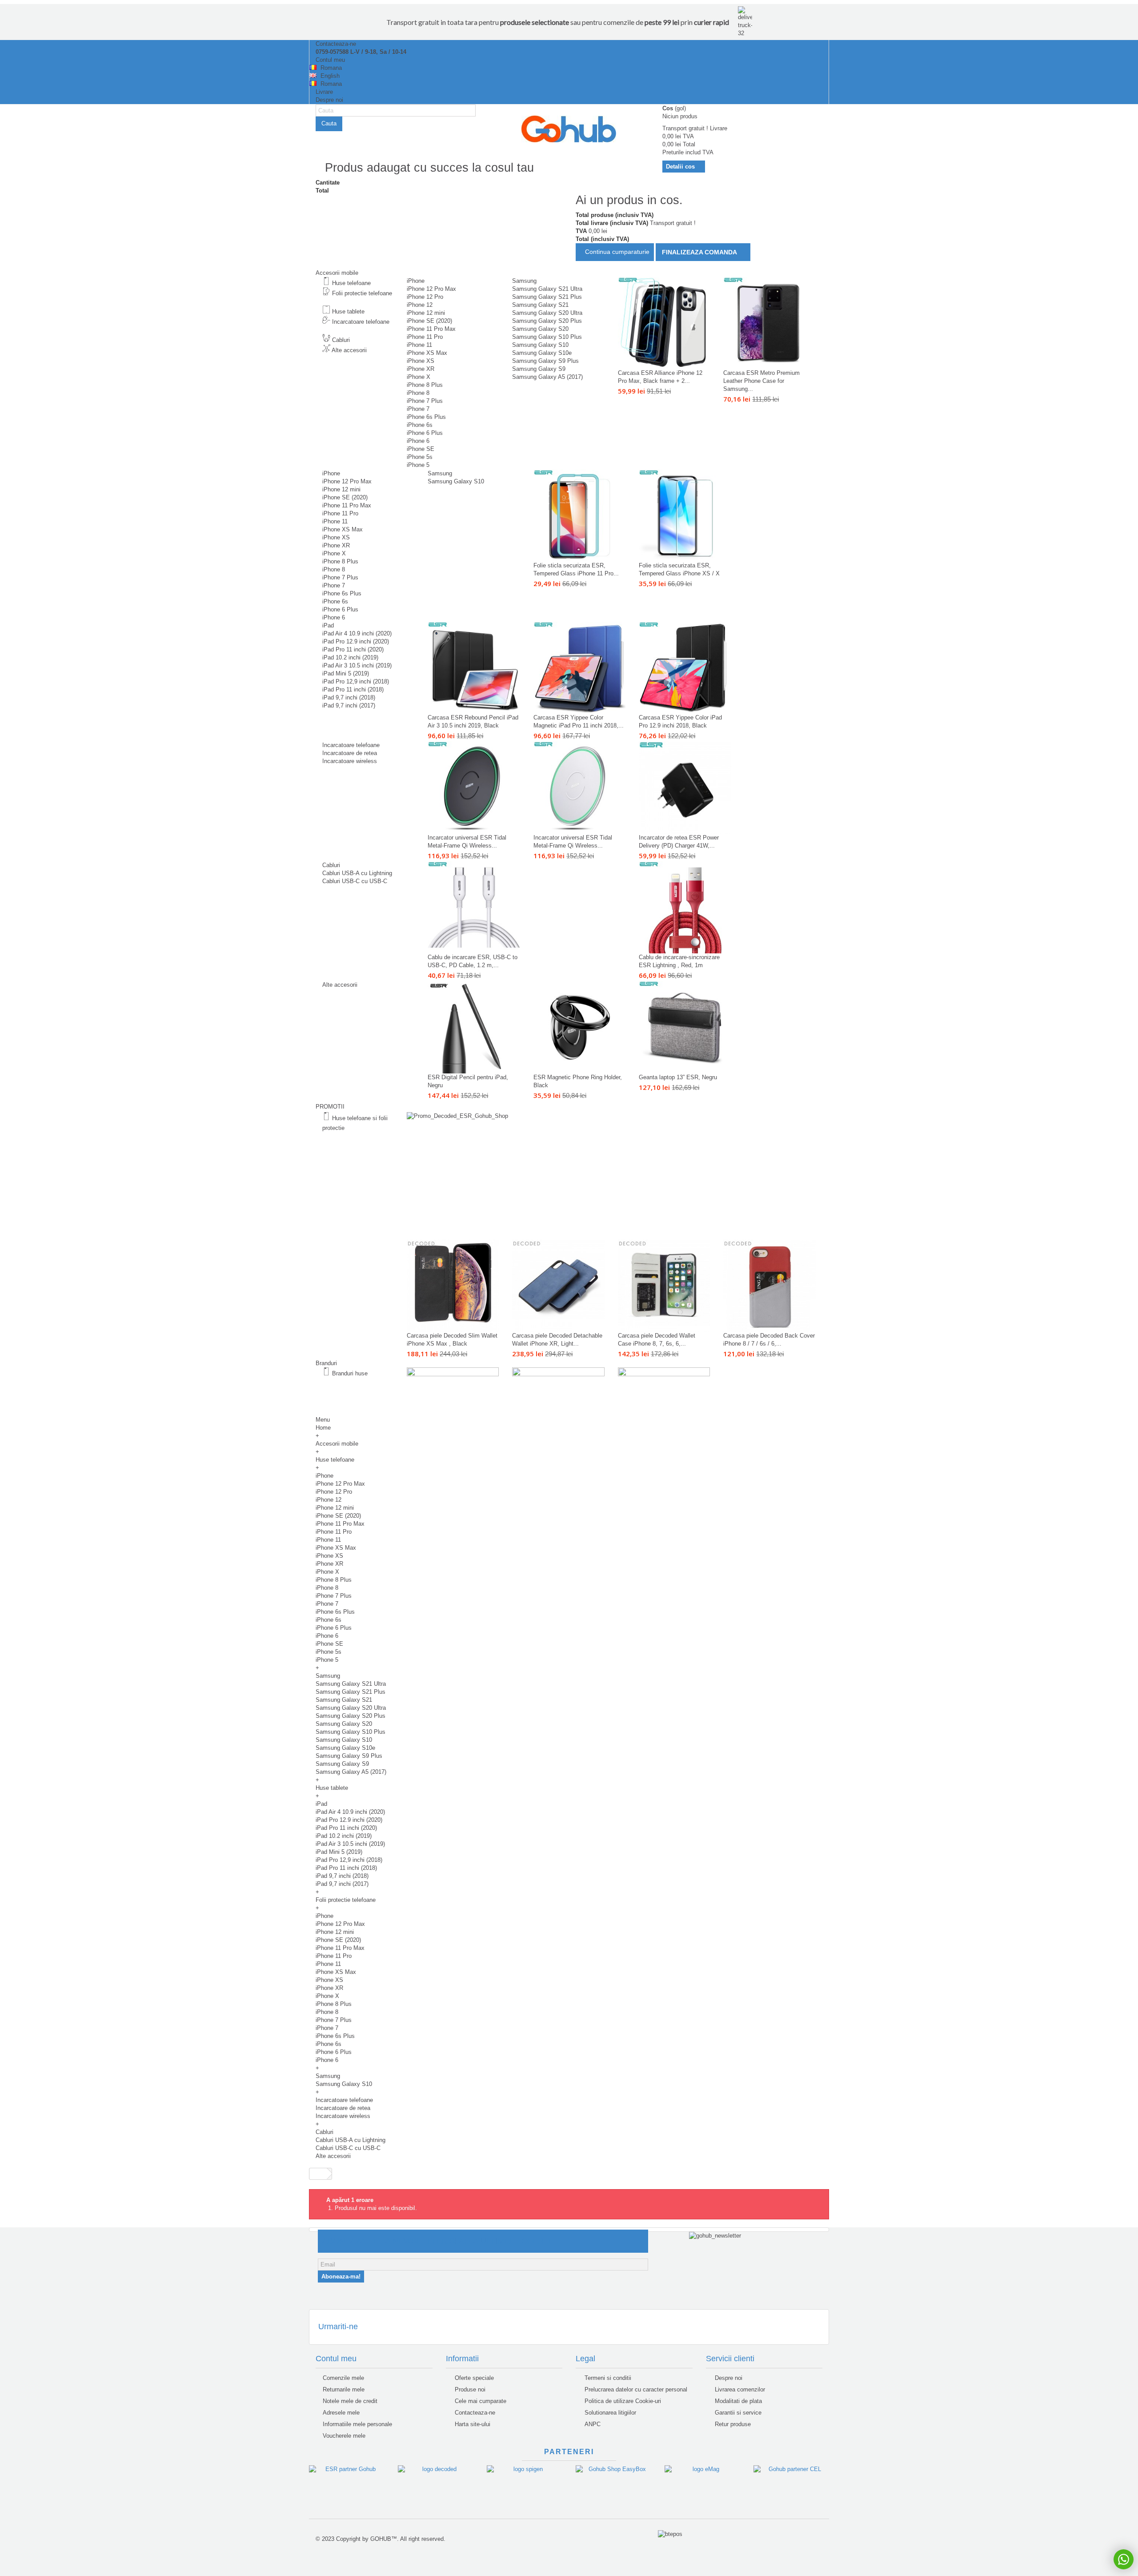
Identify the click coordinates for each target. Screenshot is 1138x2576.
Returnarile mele (344, 2389)
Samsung (524, 281)
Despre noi (329, 100)
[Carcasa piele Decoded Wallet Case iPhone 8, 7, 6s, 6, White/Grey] (664, 1286)
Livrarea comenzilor (739, 2389)
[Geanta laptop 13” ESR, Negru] (685, 1027)
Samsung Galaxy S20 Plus (547, 321)
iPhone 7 (418, 409)
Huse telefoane (351, 283)
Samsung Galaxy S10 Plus (547, 337)
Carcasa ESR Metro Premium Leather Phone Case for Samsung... (761, 381)
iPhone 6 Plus (425, 433)
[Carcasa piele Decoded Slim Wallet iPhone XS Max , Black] (453, 1286)
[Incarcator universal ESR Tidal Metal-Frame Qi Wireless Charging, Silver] (579, 787)
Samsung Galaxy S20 (540, 329)
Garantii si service (737, 2413)
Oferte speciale (473, 2378)
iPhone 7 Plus (425, 401)
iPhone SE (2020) (429, 321)
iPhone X (419, 377)
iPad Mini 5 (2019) (346, 673)
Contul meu (329, 60)
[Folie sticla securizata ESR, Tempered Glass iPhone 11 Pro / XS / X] (579, 516)
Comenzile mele (343, 2378)
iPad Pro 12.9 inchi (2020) (356, 641)
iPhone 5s (420, 457)
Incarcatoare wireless (350, 761)
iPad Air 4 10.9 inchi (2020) (357, 633)
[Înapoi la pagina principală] (318, 2174)
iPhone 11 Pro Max (431, 329)
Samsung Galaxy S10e (542, 353)
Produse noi (469, 2389)
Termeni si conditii (607, 2378)
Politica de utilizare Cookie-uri (622, 2401)
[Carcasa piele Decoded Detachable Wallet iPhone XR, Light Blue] (558, 1286)
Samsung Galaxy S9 (539, 369)
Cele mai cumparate (480, 2401)
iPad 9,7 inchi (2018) (349, 697)
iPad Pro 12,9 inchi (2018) (356, 681)
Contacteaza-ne (335, 44)
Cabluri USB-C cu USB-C (355, 881)
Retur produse (732, 2424)
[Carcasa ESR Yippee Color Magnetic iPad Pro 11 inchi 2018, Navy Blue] (579, 668)
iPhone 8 (418, 393)
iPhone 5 (418, 465)
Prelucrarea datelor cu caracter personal (635, 2389)
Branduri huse (350, 1373)
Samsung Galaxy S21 (540, 305)
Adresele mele (341, 2413)
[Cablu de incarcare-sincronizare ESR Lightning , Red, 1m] (685, 907)
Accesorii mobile (337, 1444)
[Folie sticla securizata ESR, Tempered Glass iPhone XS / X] (685, 516)
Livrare (324, 92)
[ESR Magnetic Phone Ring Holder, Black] (579, 1027)
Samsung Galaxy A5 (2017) (547, 377)
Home (323, 1428)
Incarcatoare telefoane (360, 322)
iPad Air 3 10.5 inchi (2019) (357, 665)
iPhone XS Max (427, 353)
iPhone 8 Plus (425, 385)
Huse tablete (348, 311)
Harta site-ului (472, 2424)
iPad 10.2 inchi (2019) (350, 657)
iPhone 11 (419, 345)
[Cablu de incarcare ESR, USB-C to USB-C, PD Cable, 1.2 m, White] (474, 907)
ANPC (592, 2424)
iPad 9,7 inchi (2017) (349, 705)
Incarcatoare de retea (350, 753)
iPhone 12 (420, 305)
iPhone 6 (418, 441)
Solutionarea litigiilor (609, 2413)
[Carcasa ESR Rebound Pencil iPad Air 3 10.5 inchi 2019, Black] (474, 668)
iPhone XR (421, 369)
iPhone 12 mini (426, 313)
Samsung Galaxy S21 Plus (547, 297)
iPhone (416, 281)
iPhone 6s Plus (426, 417)
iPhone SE (421, 449)
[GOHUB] (569, 129)
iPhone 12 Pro (425, 297)
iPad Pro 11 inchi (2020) (353, 649)
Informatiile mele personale (357, 2424)
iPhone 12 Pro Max (431, 289)
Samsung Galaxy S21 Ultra (547, 289)
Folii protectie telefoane (361, 293)
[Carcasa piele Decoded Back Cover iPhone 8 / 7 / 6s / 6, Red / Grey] (769, 1286)
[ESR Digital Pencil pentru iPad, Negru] (474, 1027)
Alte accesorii (349, 350)
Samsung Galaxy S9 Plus (545, 361)
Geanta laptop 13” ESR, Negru (678, 1077)
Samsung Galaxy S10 (540, 345)
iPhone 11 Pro (425, 337)
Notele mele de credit (350, 2401)
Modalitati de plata (737, 2401)
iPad (328, 625)
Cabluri (341, 340)
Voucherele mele (344, 2436)
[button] (329, 1363)
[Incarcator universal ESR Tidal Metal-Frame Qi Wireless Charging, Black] (474, 787)
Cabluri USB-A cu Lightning (357, 873)
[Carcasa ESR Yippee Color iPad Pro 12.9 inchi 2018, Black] (685, 668)
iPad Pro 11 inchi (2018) (353, 689)
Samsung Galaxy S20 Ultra (547, 313)
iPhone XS (421, 361)
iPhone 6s (420, 425)
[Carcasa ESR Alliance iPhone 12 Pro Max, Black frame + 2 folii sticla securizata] (664, 323)
